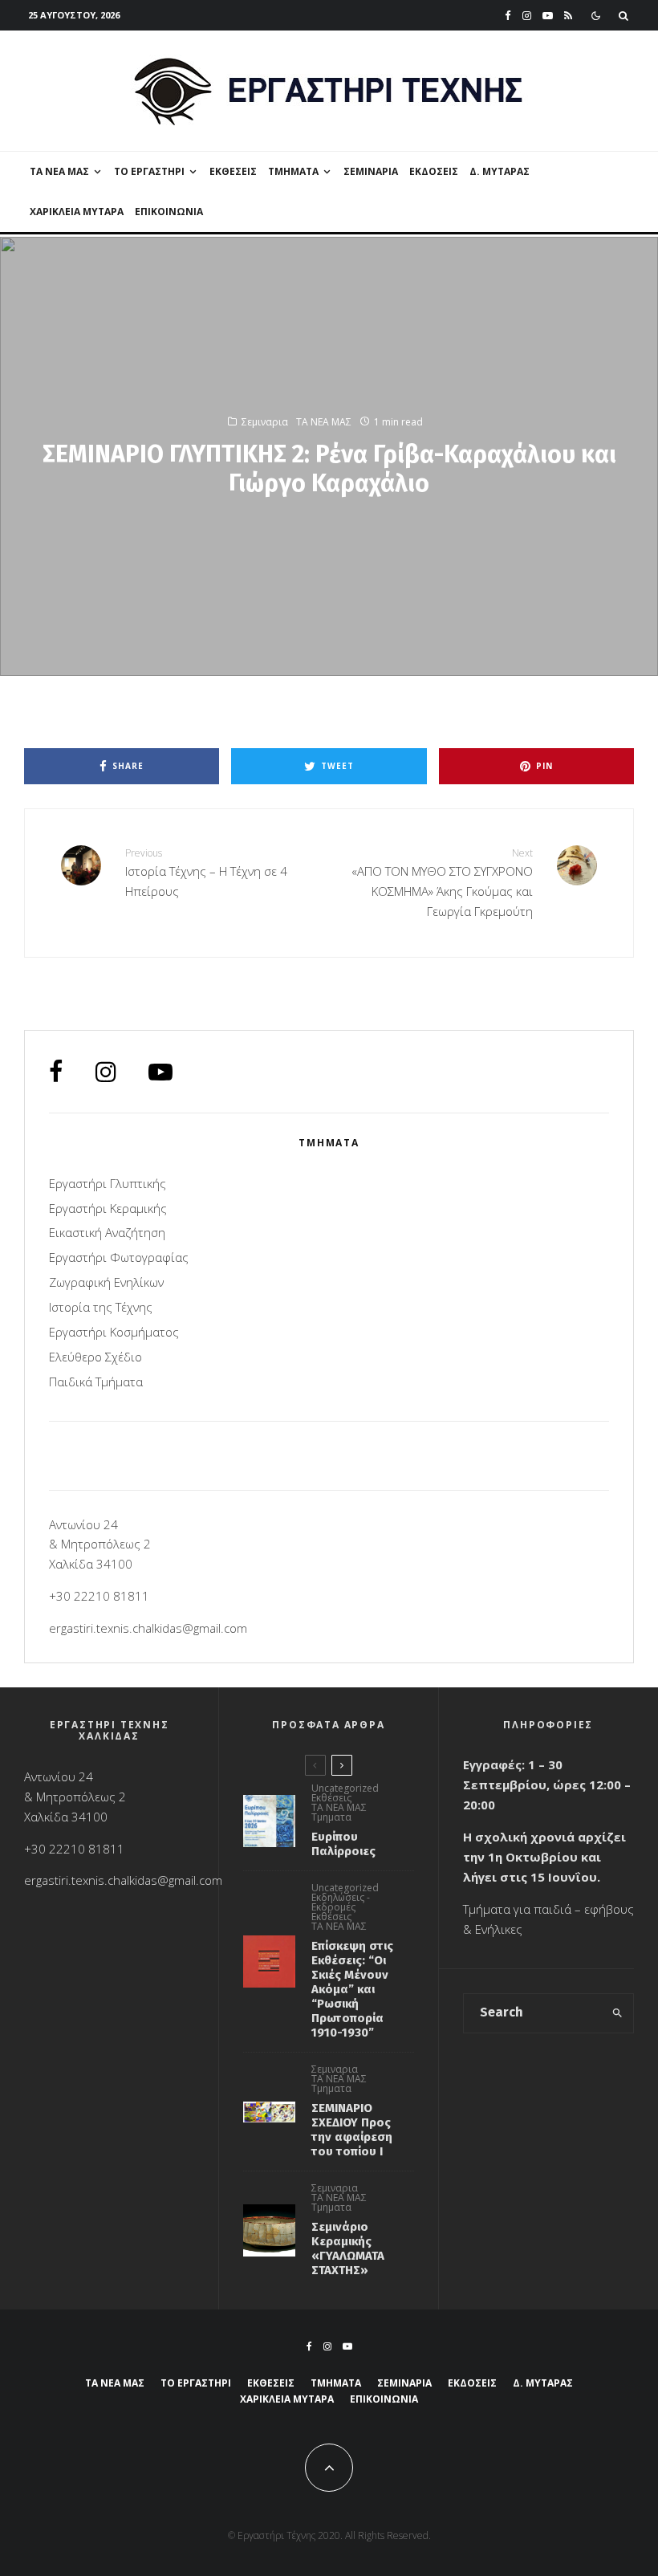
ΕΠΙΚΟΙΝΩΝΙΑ (169, 212)
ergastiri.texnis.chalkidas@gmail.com (148, 1628)
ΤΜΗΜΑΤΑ (293, 171)
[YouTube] (548, 16)
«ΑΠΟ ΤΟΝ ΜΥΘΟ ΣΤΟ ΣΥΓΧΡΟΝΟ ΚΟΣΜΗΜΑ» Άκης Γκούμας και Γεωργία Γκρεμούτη (442, 883)
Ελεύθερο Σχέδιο (95, 1357)
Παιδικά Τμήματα (96, 1382)
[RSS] (568, 16)
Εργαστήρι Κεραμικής (108, 1208)
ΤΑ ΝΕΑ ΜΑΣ (59, 171)
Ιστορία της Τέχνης (101, 1307)
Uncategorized (345, 1789)
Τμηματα (331, 1817)
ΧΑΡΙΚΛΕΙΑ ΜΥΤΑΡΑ (77, 212)
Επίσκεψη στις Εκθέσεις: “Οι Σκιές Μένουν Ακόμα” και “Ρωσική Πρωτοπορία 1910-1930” (352, 1989)
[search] (617, 2013)
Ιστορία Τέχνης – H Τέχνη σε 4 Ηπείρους (206, 873)
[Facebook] (508, 16)
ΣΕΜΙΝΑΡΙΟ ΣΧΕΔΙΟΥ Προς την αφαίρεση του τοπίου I (352, 2130)
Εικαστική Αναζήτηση (107, 1232)
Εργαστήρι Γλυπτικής (108, 1183)
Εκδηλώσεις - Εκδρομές (341, 1902)
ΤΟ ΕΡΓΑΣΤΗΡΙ (149, 171)
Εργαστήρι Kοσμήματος (114, 1332)
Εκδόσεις (434, 171)
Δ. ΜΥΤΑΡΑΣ (500, 171)
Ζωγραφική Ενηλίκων (106, 1282)
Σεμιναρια (371, 171)
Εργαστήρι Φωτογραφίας (119, 1257)
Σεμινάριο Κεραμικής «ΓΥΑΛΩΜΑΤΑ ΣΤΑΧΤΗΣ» (348, 2248)
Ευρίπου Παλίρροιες (343, 1844)
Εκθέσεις (233, 171)
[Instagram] (527, 16)
